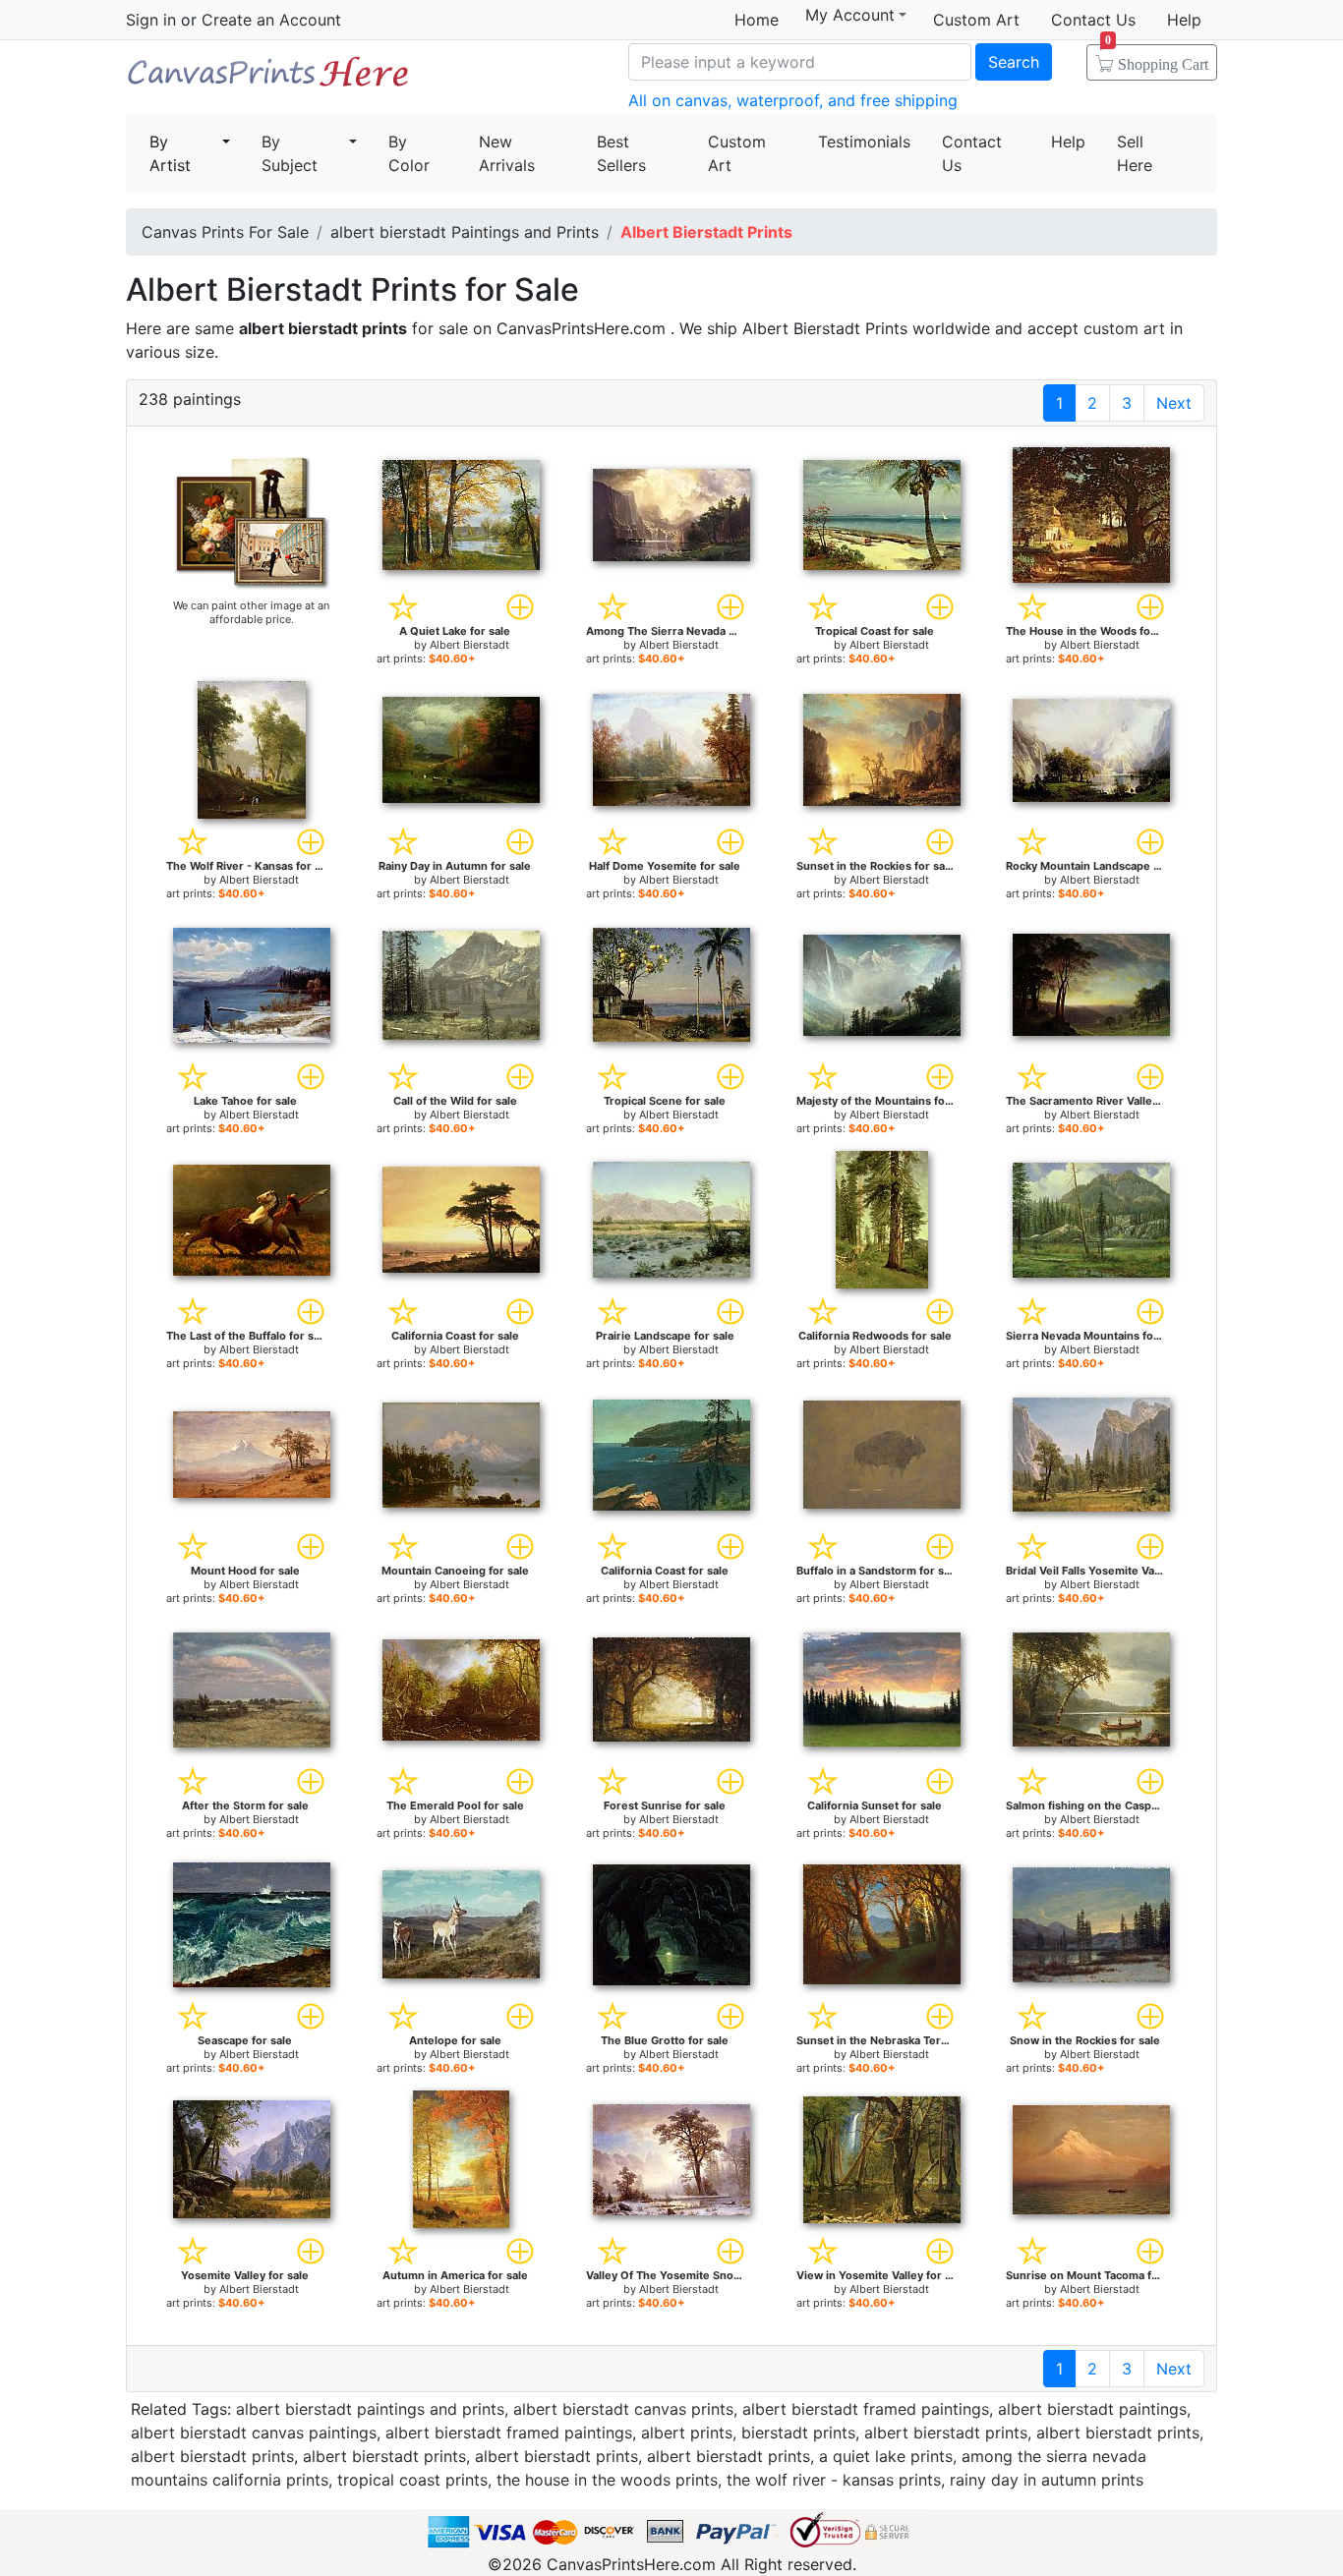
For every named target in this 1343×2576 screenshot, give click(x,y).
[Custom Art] (252, 522)
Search (1014, 62)
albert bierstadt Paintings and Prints (465, 232)
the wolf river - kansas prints (834, 2480)
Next (1174, 403)
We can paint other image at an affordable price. (251, 612)
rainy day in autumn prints (1047, 2480)
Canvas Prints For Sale (268, 79)
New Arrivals (507, 153)
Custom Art (976, 20)
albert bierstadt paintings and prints (370, 2409)
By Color (409, 153)
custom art (1124, 328)
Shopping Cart (1157, 58)
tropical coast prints (412, 2480)
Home (757, 20)
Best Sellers (621, 153)
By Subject (290, 153)
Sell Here (1135, 153)
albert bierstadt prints (946, 2433)
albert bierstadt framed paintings (866, 2409)
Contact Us (1093, 20)
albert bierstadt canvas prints (623, 2409)
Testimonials (864, 142)
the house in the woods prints (607, 2480)
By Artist (170, 153)
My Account (850, 15)
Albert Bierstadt (469, 645)
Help (1184, 20)
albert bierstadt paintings (1092, 2409)
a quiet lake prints (886, 2456)
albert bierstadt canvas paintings (254, 2433)
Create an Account (271, 20)
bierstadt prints (798, 2433)
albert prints (687, 2433)
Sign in (151, 20)
